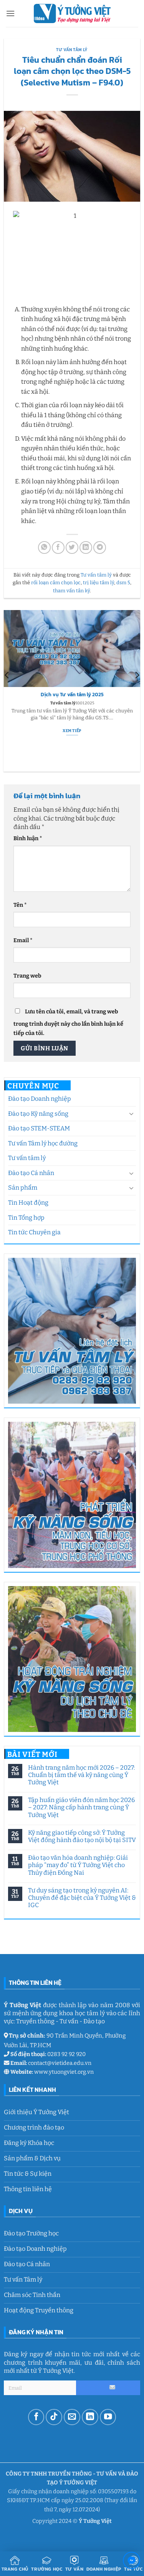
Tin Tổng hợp (26, 1218)
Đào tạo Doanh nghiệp (40, 1099)
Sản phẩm (23, 1188)
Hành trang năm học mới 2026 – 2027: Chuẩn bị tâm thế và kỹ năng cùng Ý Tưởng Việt (81, 1775)
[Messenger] (132, 2562)
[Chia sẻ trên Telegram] (100, 547)
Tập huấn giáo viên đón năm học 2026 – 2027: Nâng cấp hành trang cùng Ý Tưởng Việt (81, 1807)
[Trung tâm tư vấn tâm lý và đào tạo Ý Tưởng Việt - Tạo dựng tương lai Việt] (72, 13)
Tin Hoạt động (28, 1203)
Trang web (27, 976)
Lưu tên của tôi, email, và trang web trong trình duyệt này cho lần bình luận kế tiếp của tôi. (68, 1022)
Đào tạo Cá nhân (31, 1173)
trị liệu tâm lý (98, 583)
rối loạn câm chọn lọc (56, 583)
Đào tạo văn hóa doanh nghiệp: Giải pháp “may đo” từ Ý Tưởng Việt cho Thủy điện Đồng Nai (78, 1865)
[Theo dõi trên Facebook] (36, 2417)
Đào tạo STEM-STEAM (39, 1128)
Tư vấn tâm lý (27, 1158)
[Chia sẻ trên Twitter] (72, 547)
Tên (20, 905)
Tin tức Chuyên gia (34, 1232)
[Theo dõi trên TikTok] (54, 2417)
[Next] (137, 691)
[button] (10, 13)
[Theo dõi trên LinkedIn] (90, 2417)
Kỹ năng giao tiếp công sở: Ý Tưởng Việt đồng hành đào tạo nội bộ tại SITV (82, 1836)
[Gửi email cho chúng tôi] (72, 2417)
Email (23, 940)
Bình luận (28, 838)
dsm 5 (123, 583)
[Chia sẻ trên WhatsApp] (44, 547)
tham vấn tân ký (71, 591)
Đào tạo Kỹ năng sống (38, 1114)
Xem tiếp (72, 758)
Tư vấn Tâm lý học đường (43, 1143)
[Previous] (7, 691)
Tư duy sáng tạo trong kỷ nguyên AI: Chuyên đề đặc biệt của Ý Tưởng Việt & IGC (82, 1898)
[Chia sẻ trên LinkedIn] (86, 547)
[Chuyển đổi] (131, 1113)
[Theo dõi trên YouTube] (108, 2417)
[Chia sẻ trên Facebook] (58, 547)
